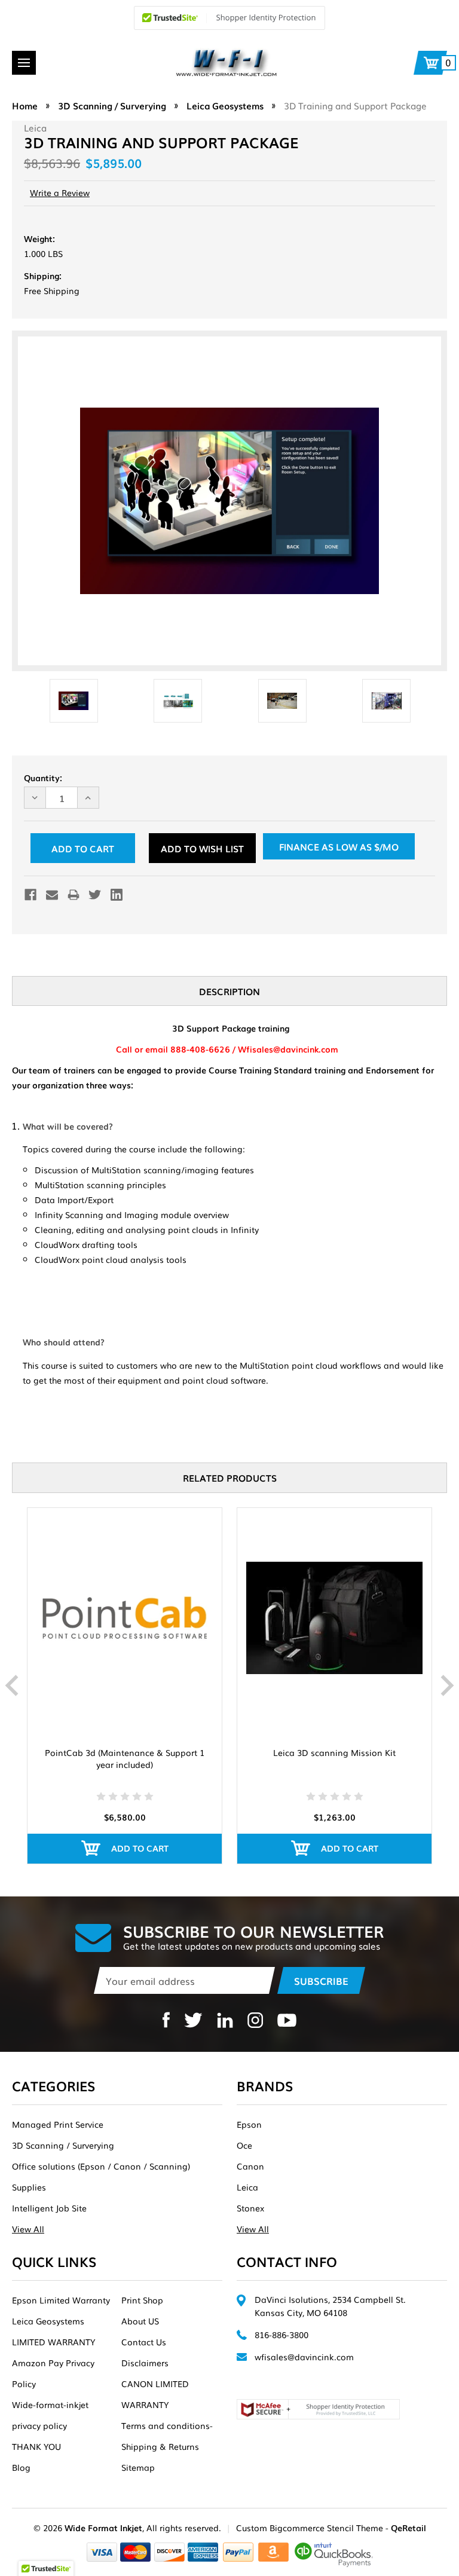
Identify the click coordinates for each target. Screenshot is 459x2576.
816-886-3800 (281, 2335)
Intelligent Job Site (49, 2208)
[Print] (74, 895)
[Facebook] (30, 895)
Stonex (250, 2208)
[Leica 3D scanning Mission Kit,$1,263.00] (334, 1619)
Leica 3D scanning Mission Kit (334, 1752)
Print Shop (142, 2300)
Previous (12, 1685)
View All (28, 2229)
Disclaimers (145, 2363)
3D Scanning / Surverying (63, 2145)
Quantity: (43, 778)
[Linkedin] (117, 895)
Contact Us (144, 2342)
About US (140, 2321)
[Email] (52, 895)
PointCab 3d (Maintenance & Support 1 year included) (125, 1758)
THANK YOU (36, 2446)
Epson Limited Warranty (61, 2300)
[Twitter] (95, 895)
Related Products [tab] (230, 1477)
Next (447, 1685)
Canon (250, 2166)
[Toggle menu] (24, 63)
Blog (21, 2467)
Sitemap (138, 2467)
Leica (247, 2187)
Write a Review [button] (60, 192)
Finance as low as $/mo (339, 846)
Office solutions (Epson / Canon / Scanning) (101, 2166)
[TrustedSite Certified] (229, 18)
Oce (244, 2145)
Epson (249, 2124)
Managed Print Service (58, 2124)
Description (229, 991)
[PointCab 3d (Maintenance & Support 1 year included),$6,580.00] (125, 1619)
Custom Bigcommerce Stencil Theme (310, 2528)
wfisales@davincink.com (304, 2357)
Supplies (29, 2187)
